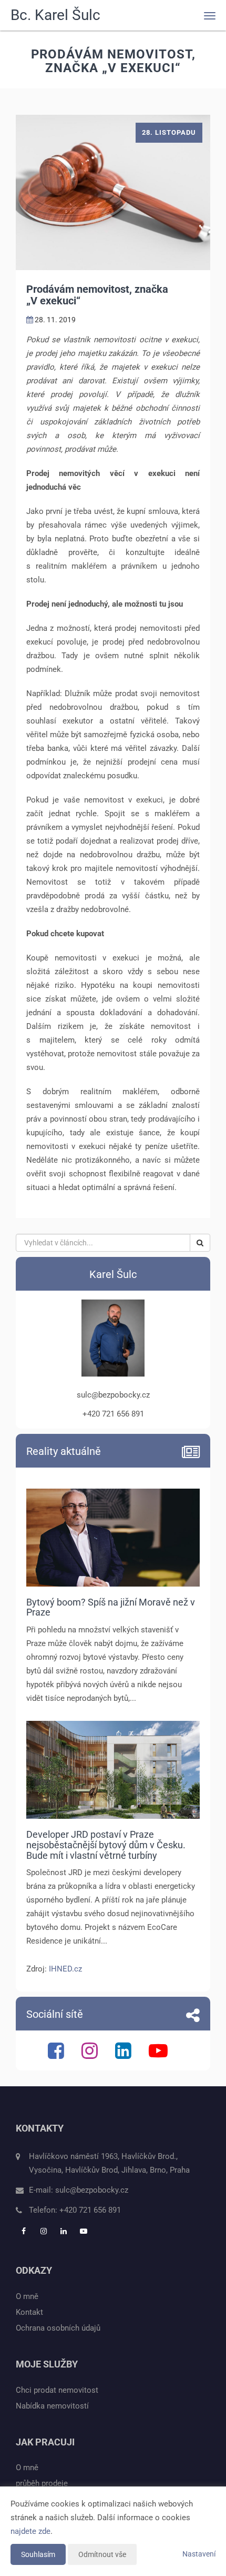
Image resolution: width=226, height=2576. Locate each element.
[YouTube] (160, 2055)
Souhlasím (38, 2554)
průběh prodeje (42, 2483)
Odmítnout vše (102, 2554)
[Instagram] (91, 2055)
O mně (27, 2296)
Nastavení (199, 2554)
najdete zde (30, 2531)
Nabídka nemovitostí (52, 2406)
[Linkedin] (125, 2055)
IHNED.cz (65, 1969)
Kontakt (29, 2312)
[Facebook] (57, 2055)
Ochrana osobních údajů (58, 2328)
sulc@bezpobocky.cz (92, 2190)
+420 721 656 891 (90, 2210)
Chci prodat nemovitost (57, 2390)
